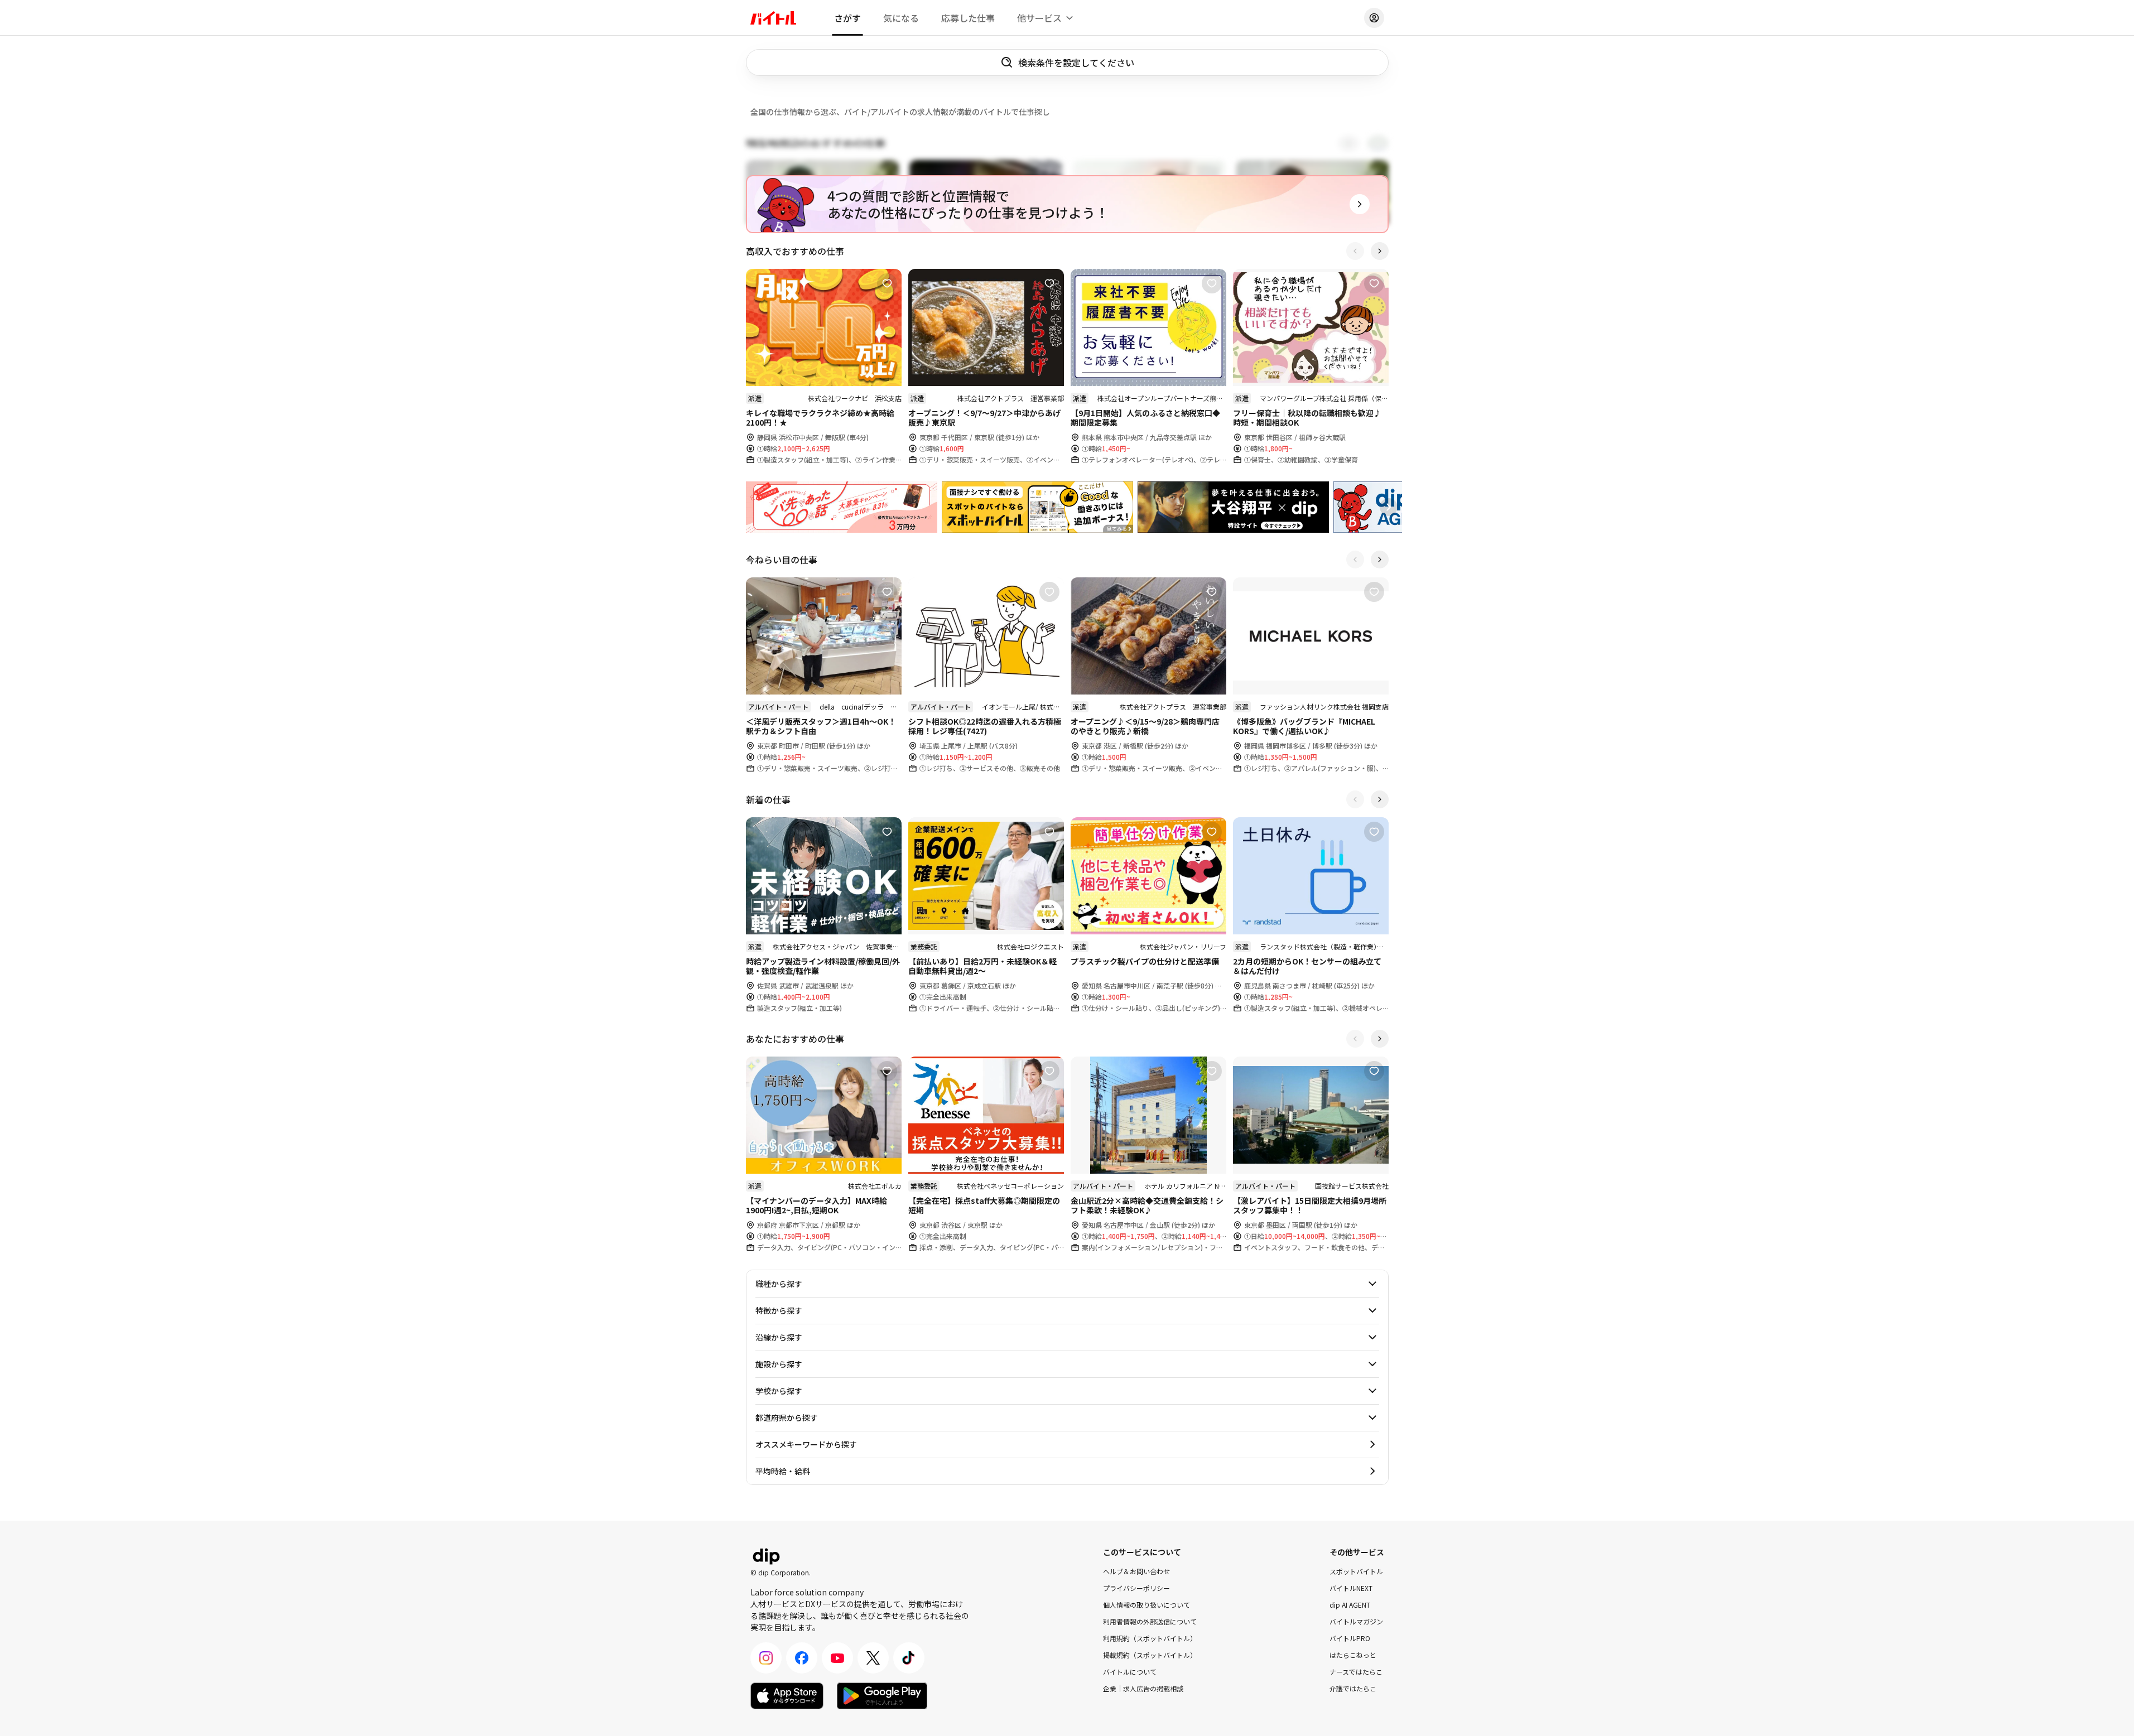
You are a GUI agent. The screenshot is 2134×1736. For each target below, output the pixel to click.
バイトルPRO (1350, 1638)
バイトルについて (1130, 1672)
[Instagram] (766, 1658)
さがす (847, 18)
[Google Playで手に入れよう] (882, 1696)
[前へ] (1355, 251)
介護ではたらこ (1353, 1688)
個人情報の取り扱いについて (1147, 1605)
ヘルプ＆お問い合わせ (1136, 1571)
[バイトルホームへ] (773, 18)
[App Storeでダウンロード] (787, 1696)
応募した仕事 (968, 18)
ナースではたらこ (1356, 1672)
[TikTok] (909, 1658)
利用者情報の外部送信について (1150, 1621)
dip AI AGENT (1350, 1605)
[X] (873, 1658)
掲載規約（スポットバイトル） (1150, 1655)
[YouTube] (837, 1658)
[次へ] (1380, 251)
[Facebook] (802, 1658)
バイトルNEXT (1351, 1588)
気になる (901, 18)
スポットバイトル (1356, 1571)
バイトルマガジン (1356, 1621)
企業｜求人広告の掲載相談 (1143, 1688)
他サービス (1039, 18)
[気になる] (887, 283)
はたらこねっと (1353, 1655)
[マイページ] (1374, 18)
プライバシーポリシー (1136, 1588)
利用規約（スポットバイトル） (1150, 1638)
